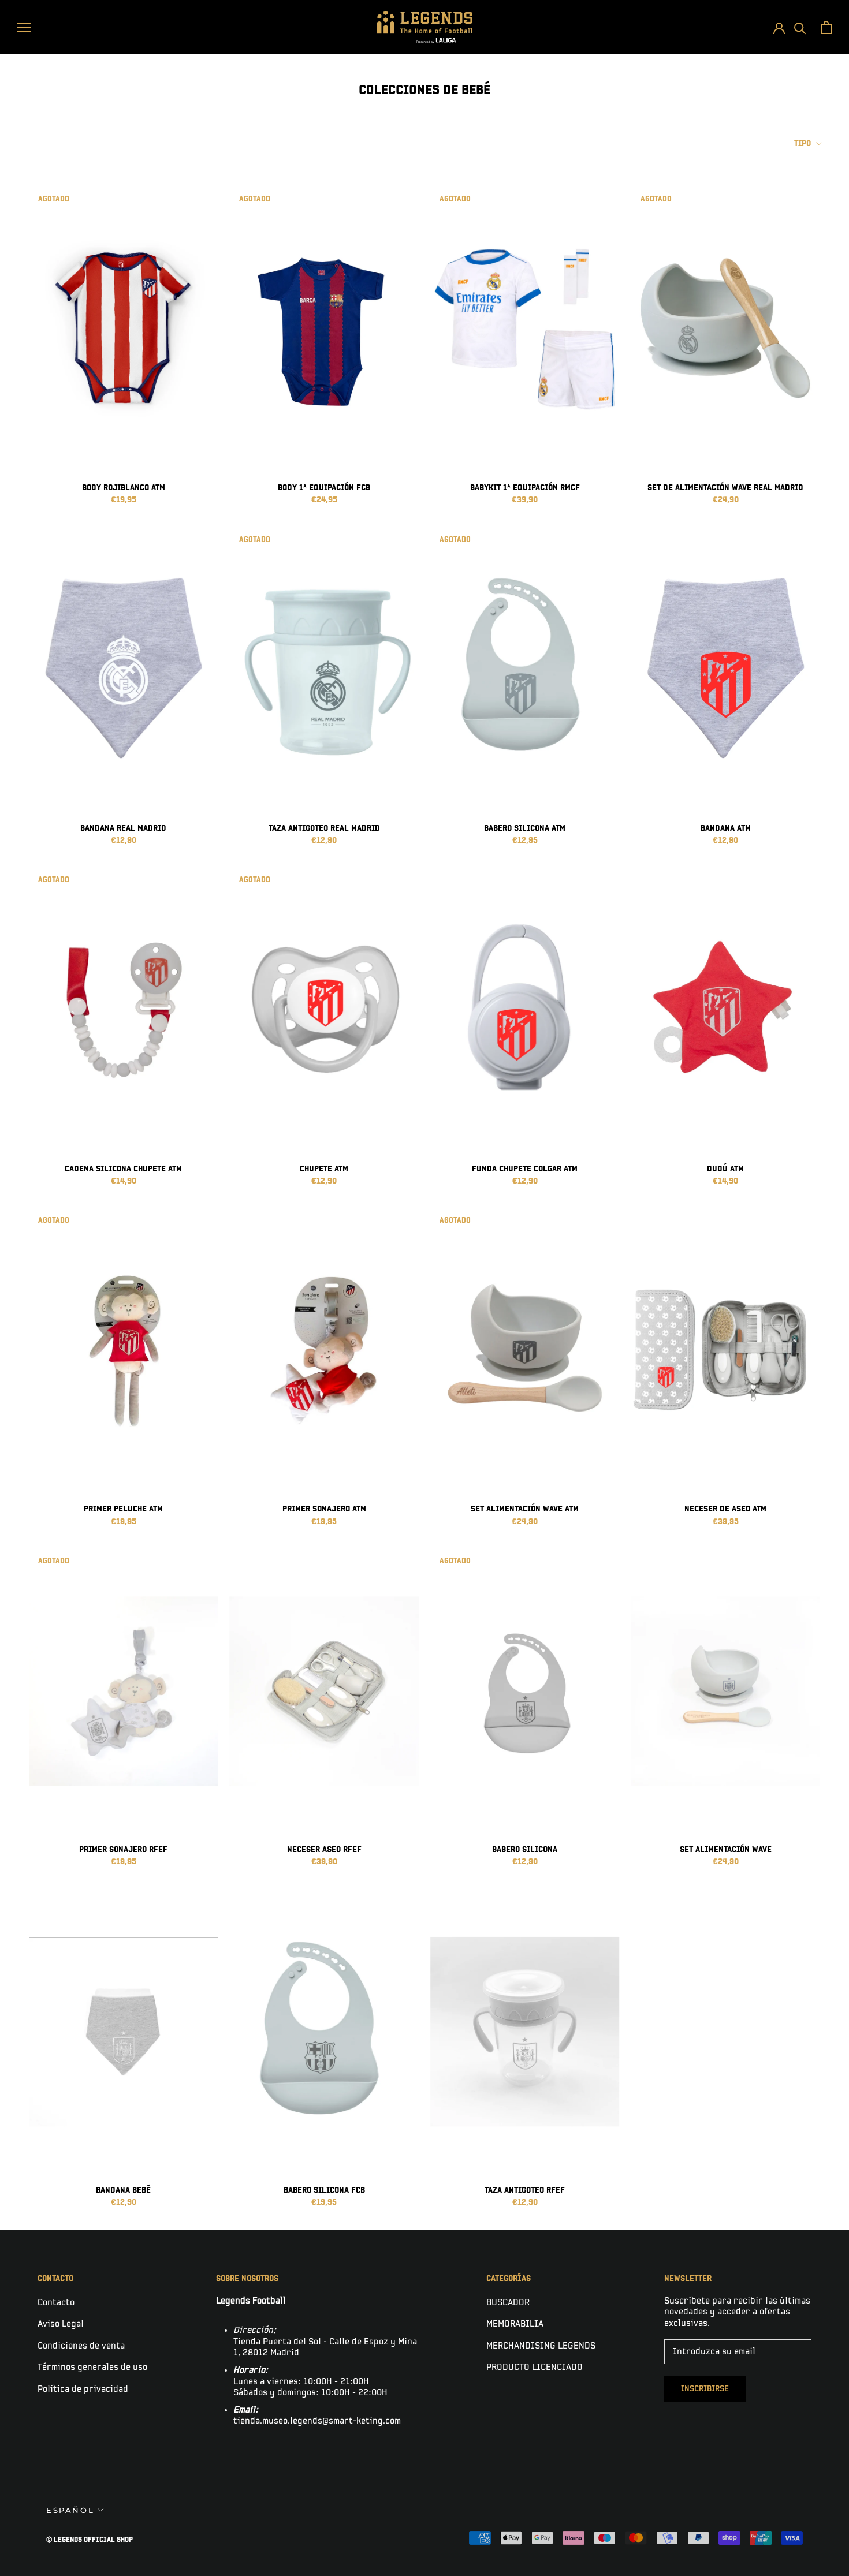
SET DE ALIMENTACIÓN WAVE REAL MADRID (725, 488)
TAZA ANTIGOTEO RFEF (525, 2190)
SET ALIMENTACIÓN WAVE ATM (525, 1509)
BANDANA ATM (726, 828)
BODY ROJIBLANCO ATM (124, 488)
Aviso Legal (61, 2324)
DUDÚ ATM (725, 1169)
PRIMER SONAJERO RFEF (123, 1849)
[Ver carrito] (826, 27)
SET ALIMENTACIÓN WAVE (726, 1849)
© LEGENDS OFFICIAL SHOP (90, 2540)
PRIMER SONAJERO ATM (324, 1509)
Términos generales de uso (92, 2367)
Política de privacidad (83, 2389)
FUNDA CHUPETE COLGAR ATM (525, 1169)
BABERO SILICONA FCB (324, 2190)
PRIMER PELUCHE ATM (123, 1509)
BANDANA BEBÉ (123, 2190)
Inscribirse (705, 2389)
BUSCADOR (508, 2303)
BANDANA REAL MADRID (123, 828)
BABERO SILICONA (525, 1849)
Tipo (804, 143)
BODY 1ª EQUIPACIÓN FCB (324, 488)
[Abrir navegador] (24, 27)
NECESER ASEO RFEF (324, 1849)
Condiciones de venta (81, 2346)
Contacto (56, 2303)
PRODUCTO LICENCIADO (535, 2367)
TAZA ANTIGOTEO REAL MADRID (324, 828)
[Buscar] (800, 27)
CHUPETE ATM (324, 1169)
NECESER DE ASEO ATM (725, 1509)
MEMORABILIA (515, 2324)
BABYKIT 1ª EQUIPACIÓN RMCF (525, 488)
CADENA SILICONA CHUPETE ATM (123, 1169)
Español (70, 2510)
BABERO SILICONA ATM (525, 828)
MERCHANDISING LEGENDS (541, 2346)
